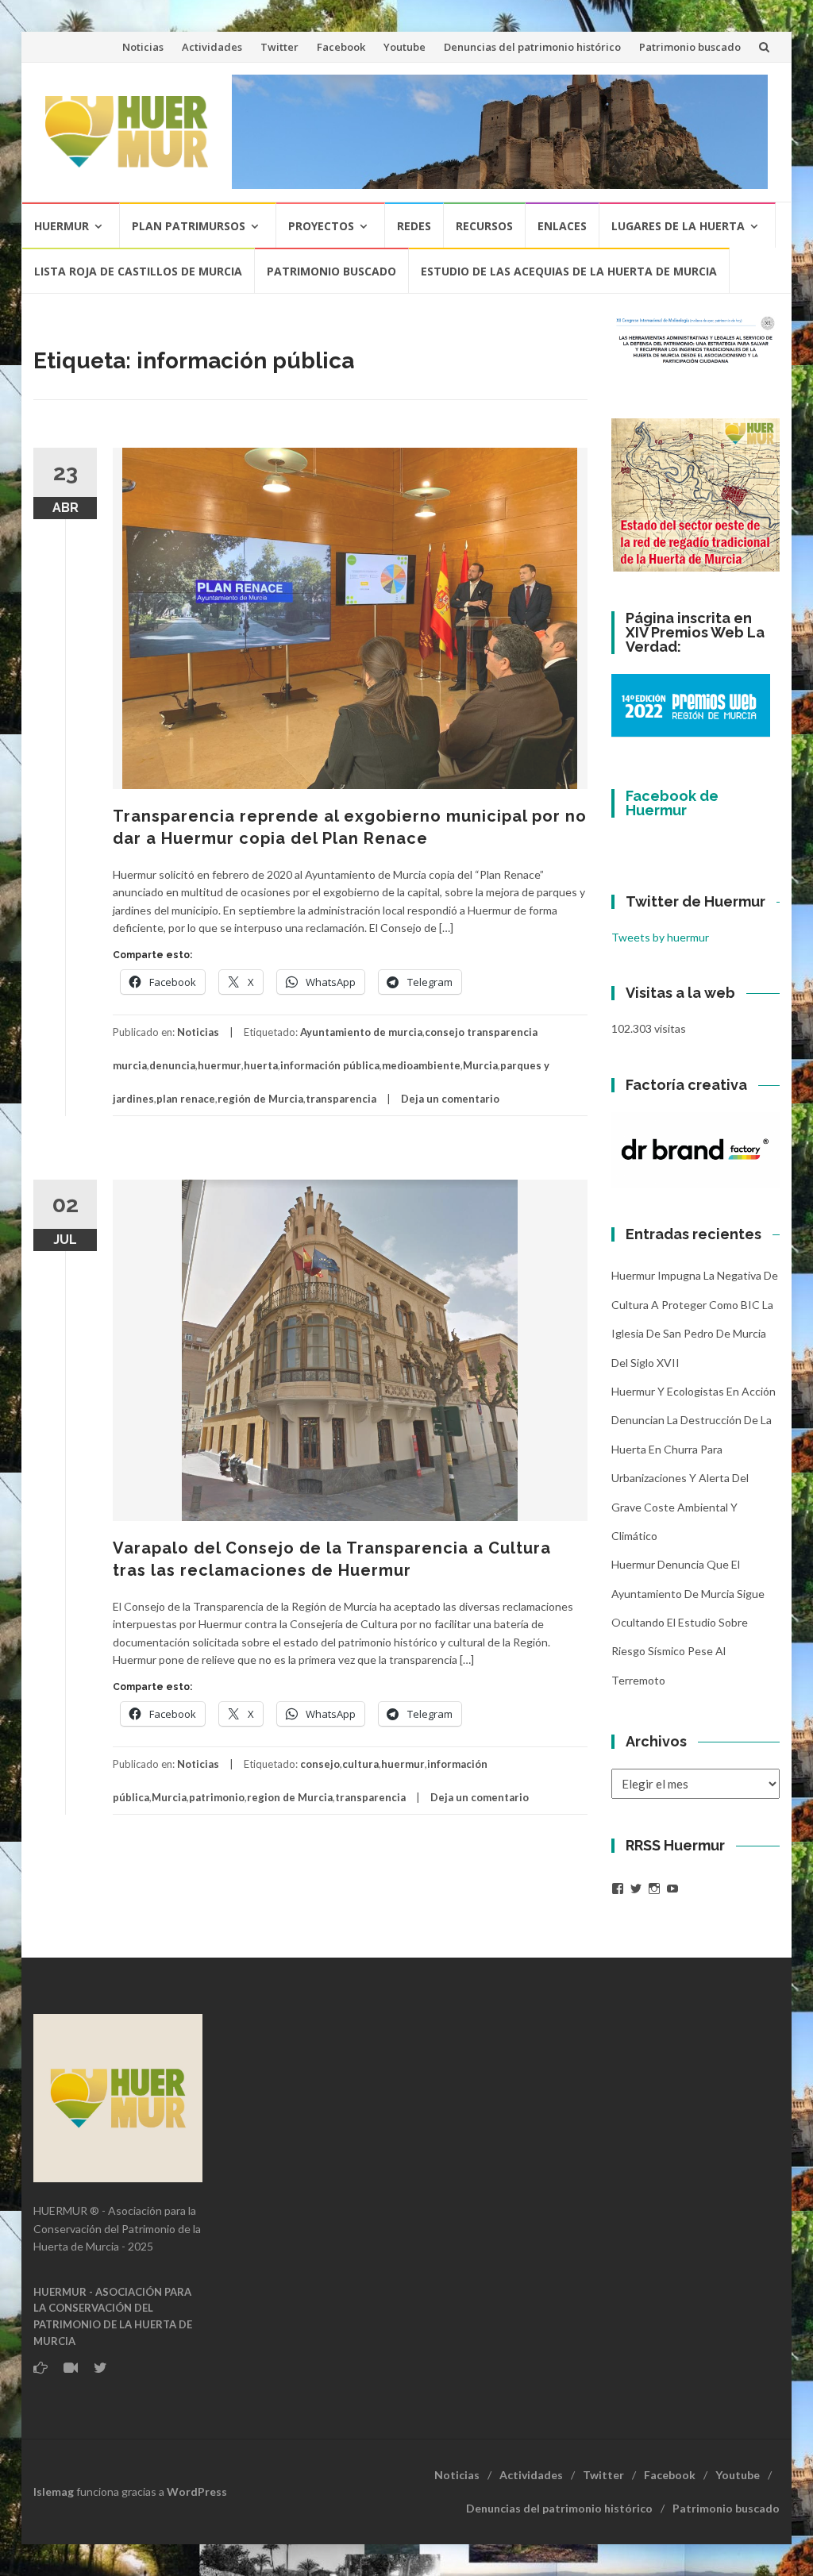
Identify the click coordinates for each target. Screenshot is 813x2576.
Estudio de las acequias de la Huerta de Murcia (569, 271)
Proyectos (321, 226)
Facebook (341, 47)
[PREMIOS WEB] (691, 704)
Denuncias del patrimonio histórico (532, 47)
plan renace (186, 1099)
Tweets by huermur (660, 937)
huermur (220, 1065)
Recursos (484, 226)
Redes (414, 226)
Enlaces (562, 226)
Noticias (143, 47)
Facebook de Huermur (672, 803)
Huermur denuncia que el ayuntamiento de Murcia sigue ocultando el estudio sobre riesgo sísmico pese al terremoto (688, 1622)
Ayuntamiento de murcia (361, 1032)
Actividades (212, 47)
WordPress (197, 2491)
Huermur (62, 226)
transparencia (341, 1099)
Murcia (480, 1065)
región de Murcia (260, 1099)
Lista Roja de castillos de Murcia (138, 271)
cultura (360, 1764)
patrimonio (217, 1797)
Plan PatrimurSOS (189, 226)
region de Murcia (290, 1797)
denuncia (172, 1065)
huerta (261, 1065)
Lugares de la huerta (678, 226)
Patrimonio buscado (690, 47)
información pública (330, 1065)
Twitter (279, 47)
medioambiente (421, 1065)
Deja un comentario (450, 1099)
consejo (320, 1764)
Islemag (54, 2491)
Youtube (405, 47)
